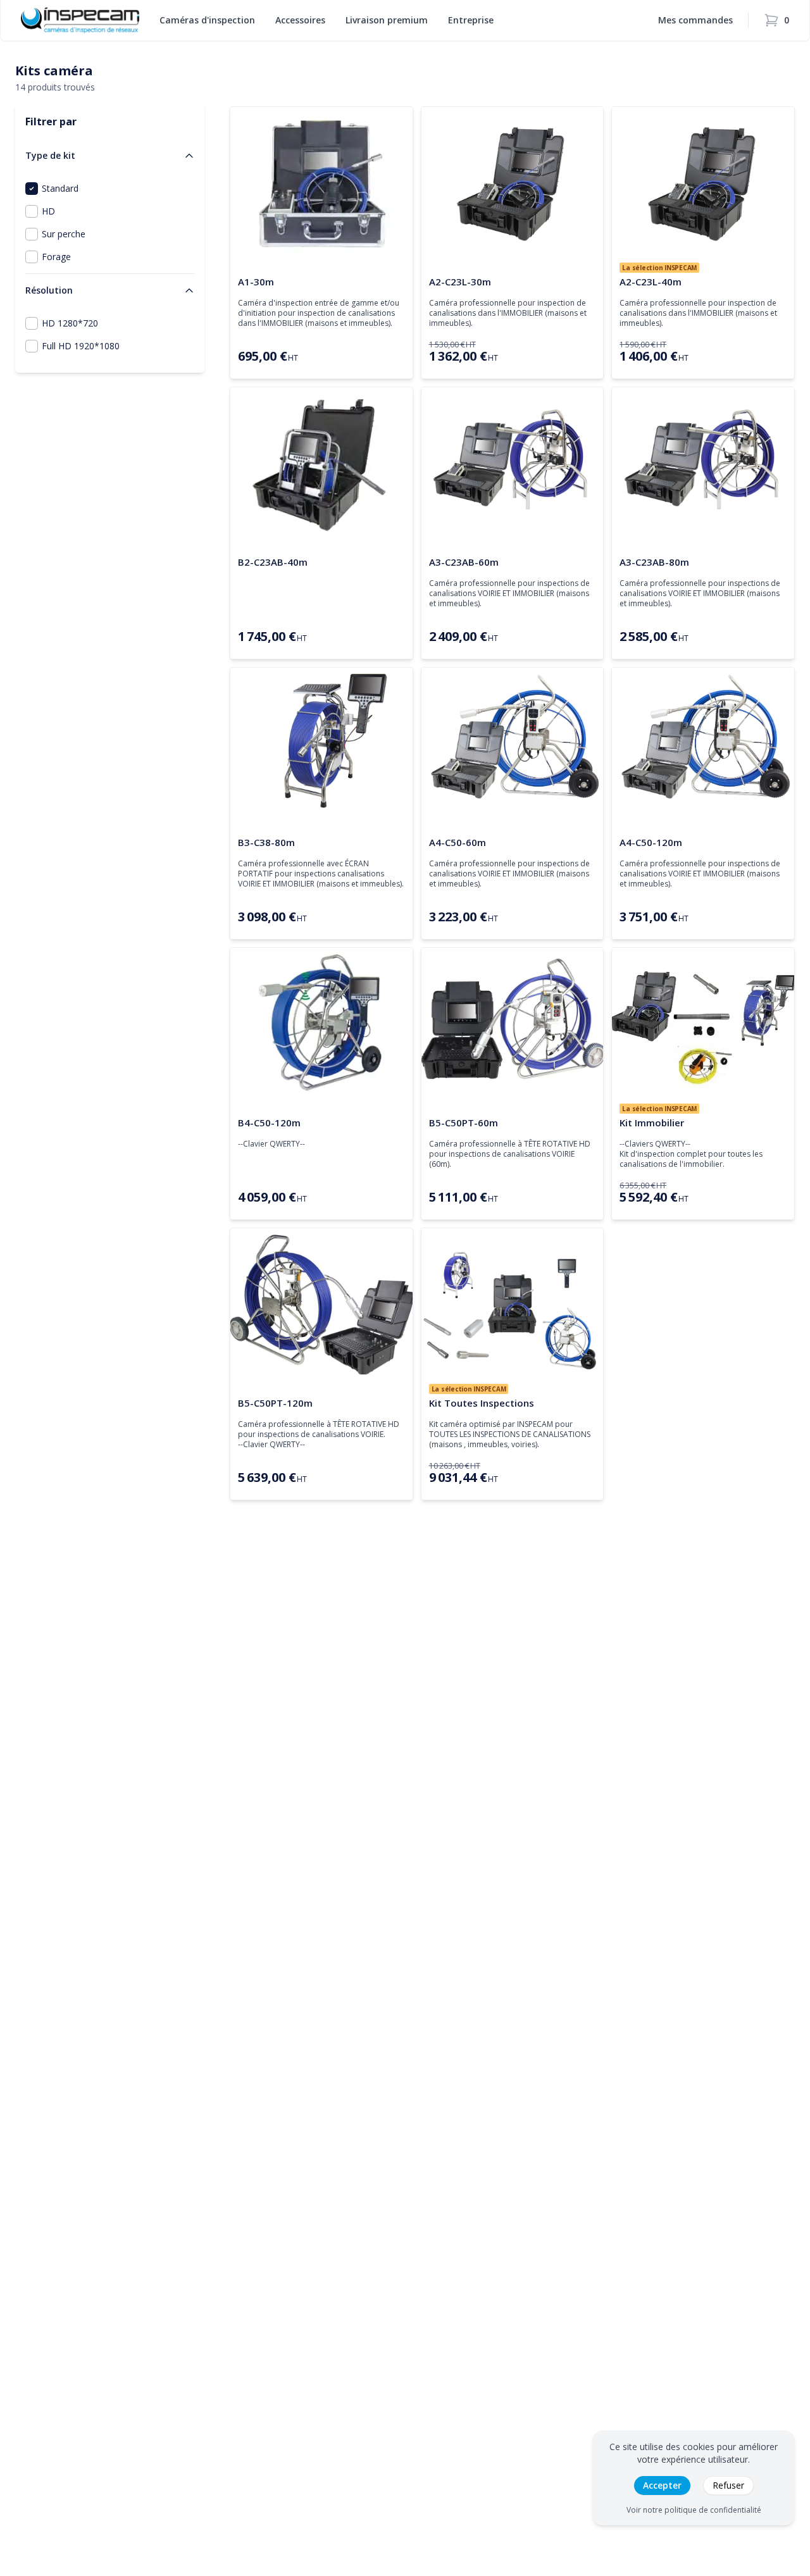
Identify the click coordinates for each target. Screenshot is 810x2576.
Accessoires (300, 20)
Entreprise (471, 20)
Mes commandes (695, 20)
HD (48, 211)
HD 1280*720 (70, 323)
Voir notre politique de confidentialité (694, 2510)
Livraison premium (387, 20)
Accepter (662, 2485)
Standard (60, 188)
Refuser (728, 2485)
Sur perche (64, 234)
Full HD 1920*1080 (81, 346)
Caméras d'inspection (207, 20)
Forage (56, 257)
